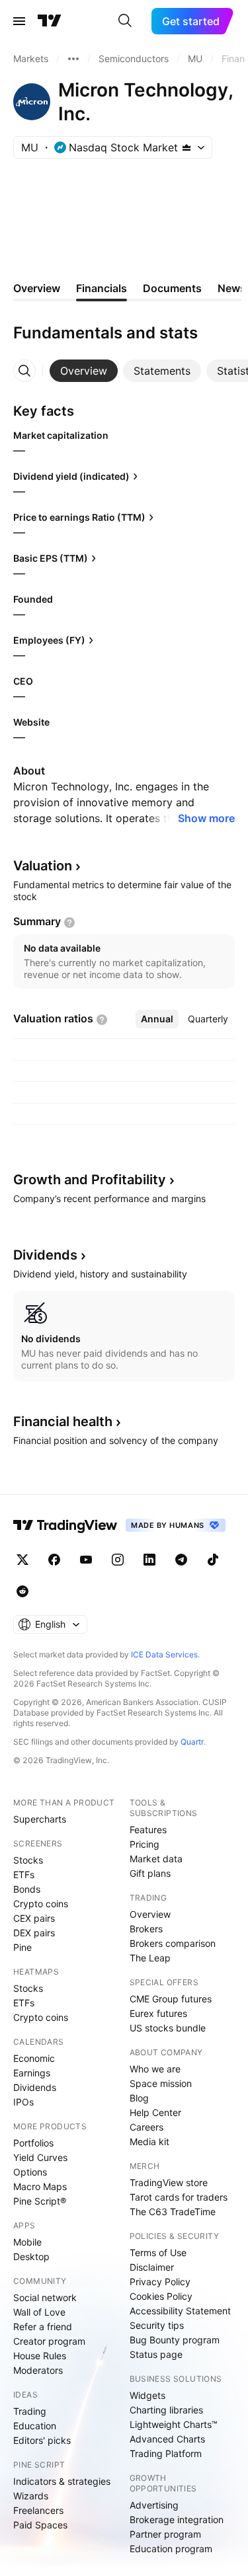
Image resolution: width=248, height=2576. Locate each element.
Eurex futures (158, 2013)
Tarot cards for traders (179, 2197)
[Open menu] (19, 21)
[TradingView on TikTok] (213, 1560)
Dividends (35, 2087)
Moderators (38, 2370)
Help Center (155, 2112)
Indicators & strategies (62, 2481)
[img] (186, 147)
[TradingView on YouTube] (86, 1560)
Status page (156, 2354)
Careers (146, 2127)
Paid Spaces (40, 2525)
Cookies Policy (161, 2296)
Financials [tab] (102, 288)
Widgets (147, 2395)
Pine (22, 1947)
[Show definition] (69, 923)
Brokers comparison (173, 1943)
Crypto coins (41, 1904)
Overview (150, 1914)
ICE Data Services (164, 1654)
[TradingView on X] (22, 1560)
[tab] (84, 371)
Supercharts (40, 1819)
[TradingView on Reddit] (22, 1591)
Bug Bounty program (175, 2340)
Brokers (146, 1929)
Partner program (165, 2534)
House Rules (40, 2356)
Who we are (155, 2069)
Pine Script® (40, 2201)
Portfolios (33, 2143)
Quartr (192, 1742)
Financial (63, 1421)
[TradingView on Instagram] (118, 1560)
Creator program (49, 2341)
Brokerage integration (177, 2519)
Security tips (157, 2325)
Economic (34, 2058)
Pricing (145, 1844)
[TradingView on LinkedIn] (149, 1560)
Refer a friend (43, 2327)
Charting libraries (166, 2410)
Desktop (31, 2256)
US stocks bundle (168, 2028)
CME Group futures (171, 1999)
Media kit (149, 2141)
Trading (30, 2411)
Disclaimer (152, 2267)
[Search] (125, 21)
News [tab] (232, 288)
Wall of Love (39, 2312)
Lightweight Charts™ (174, 2424)
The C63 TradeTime (173, 2212)
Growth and (90, 1180)
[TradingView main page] (50, 21)
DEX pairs (34, 1933)
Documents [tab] (172, 288)
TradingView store (169, 2182)
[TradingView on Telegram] (181, 1560)
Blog (139, 2098)
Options (30, 2172)
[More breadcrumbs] (73, 59)
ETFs (24, 1875)
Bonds (27, 1889)
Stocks (28, 1860)
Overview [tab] (37, 288)
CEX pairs (34, 1918)
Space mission (161, 2083)
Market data (156, 1859)
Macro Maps (40, 2186)
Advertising (154, 2505)
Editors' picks (42, 2440)
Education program (171, 2549)
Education (35, 2426)
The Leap (150, 1958)
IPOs (23, 2102)
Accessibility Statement (180, 2311)
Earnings (32, 2073)
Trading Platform (166, 2453)
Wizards (31, 2496)
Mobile (27, 2242)
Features (148, 1830)
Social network (45, 2297)
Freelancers (38, 2510)
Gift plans (150, 1873)
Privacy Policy (160, 2282)
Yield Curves (40, 2157)
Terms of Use (158, 2253)
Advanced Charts (167, 2439)
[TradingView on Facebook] (54, 1560)
